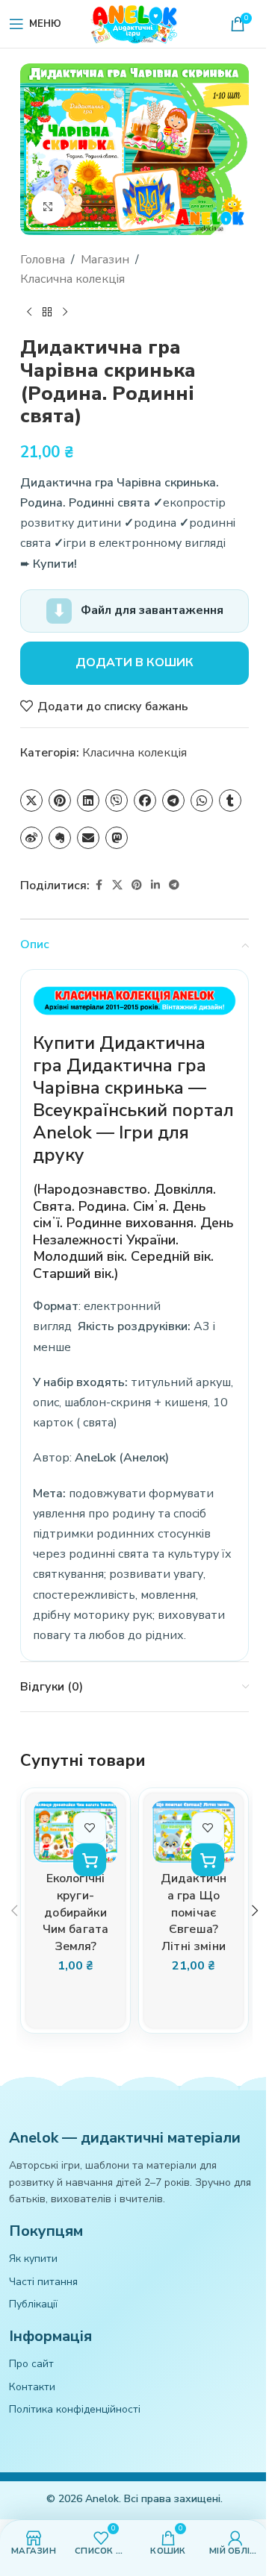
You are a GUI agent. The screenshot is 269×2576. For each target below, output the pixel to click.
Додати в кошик (134, 662)
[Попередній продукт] (29, 313)
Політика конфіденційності (75, 2409)
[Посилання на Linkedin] (155, 886)
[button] (90, 1860)
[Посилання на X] (117, 886)
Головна (43, 260)
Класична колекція (72, 279)
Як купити (33, 2259)
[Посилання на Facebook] (99, 886)
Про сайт (31, 2364)
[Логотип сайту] (134, 23)
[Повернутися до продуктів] (47, 313)
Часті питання (43, 2282)
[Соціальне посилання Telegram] (174, 886)
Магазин (105, 260)
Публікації (33, 2304)
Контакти (32, 2387)
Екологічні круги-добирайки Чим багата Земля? (76, 1912)
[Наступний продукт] (65, 313)
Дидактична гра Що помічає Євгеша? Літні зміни (194, 1912)
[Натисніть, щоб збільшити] (48, 207)
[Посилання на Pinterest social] (137, 886)
